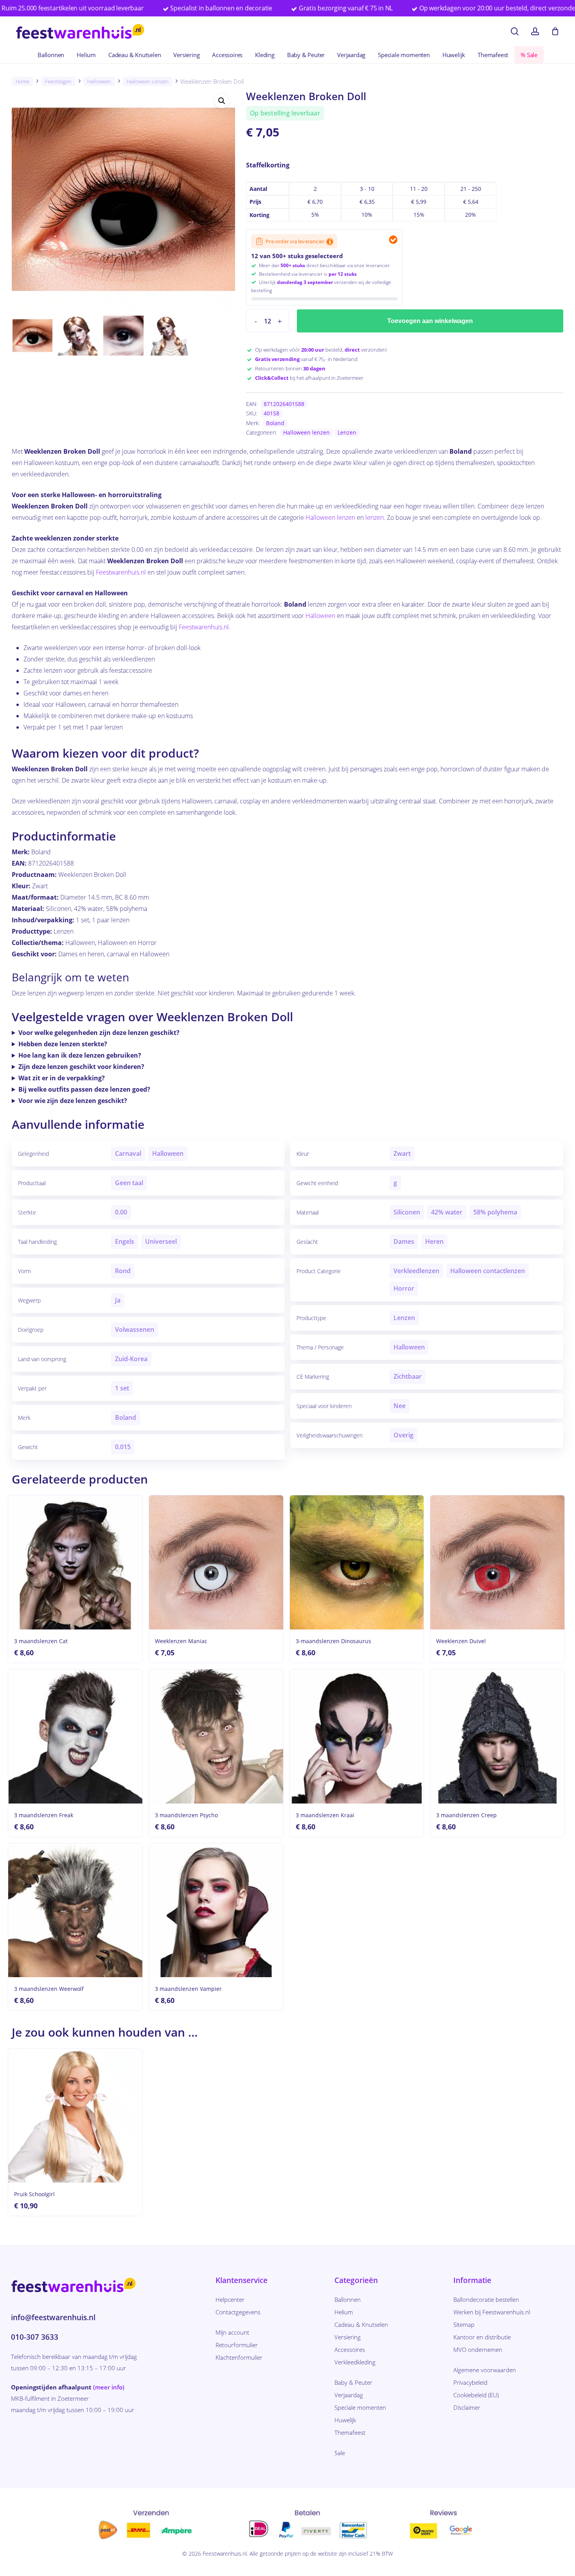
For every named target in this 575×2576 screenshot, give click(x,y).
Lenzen (347, 432)
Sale (340, 2453)
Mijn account (232, 2332)
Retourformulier (237, 2345)
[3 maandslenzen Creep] (497, 1736)
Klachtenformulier (239, 2357)
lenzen (375, 517)
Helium (344, 2312)
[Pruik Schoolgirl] (75, 2115)
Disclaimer (467, 2407)
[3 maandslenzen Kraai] (357, 1736)
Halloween (99, 81)
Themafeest (350, 2432)
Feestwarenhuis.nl (121, 572)
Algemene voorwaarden (485, 2370)
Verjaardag (349, 2395)
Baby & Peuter (353, 2382)
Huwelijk (345, 2420)
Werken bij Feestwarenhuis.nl (492, 2312)
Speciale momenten (360, 2407)
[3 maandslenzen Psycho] (216, 1736)
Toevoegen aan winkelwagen (430, 321)
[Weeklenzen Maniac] (216, 1562)
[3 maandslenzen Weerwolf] (75, 1910)
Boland (275, 423)
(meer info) (109, 2387)
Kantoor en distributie (482, 2337)
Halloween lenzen (148, 81)
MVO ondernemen (478, 2350)
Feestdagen (58, 81)
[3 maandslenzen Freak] (75, 1736)
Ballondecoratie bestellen (486, 2299)
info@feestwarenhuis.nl (53, 2317)
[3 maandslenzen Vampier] (216, 1910)
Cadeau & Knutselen (361, 2325)
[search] (515, 31)
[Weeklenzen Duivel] (497, 1562)
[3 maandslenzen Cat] (75, 1562)
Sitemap (464, 2325)
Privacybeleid (470, 2382)
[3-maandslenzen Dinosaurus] (357, 1562)
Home (22, 81)
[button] (222, 101)
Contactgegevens (238, 2312)
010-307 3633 (35, 2337)
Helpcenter (230, 2299)
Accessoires (350, 2350)
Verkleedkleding (355, 2362)
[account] (535, 31)
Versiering (348, 2337)
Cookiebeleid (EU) (476, 2395)
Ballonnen (348, 2299)
